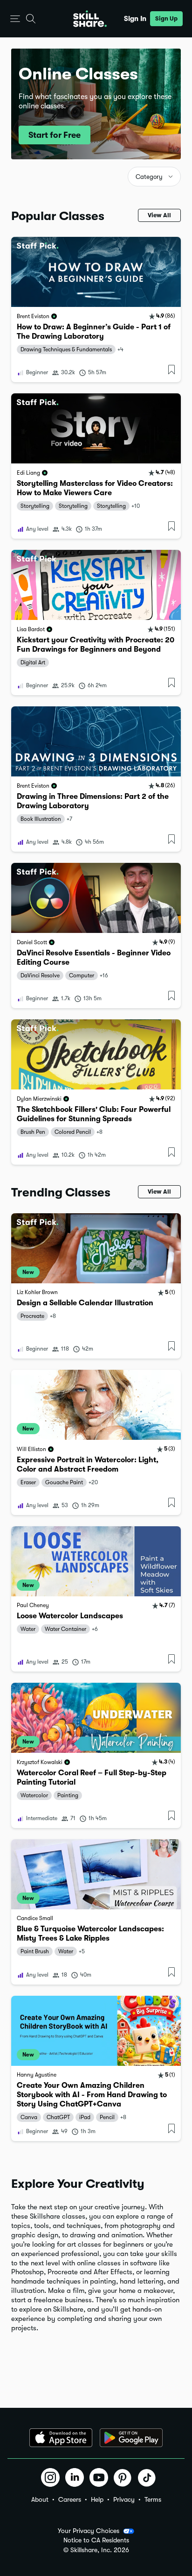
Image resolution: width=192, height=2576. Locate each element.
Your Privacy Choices (89, 2531)
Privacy (124, 2499)
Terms (153, 2499)
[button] (15, 19)
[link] (96, 310)
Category (149, 177)
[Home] (90, 19)
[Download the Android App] (131, 2438)
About (40, 2499)
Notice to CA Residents (96, 2540)
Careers (70, 2499)
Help (97, 2499)
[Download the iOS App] (61, 2438)
